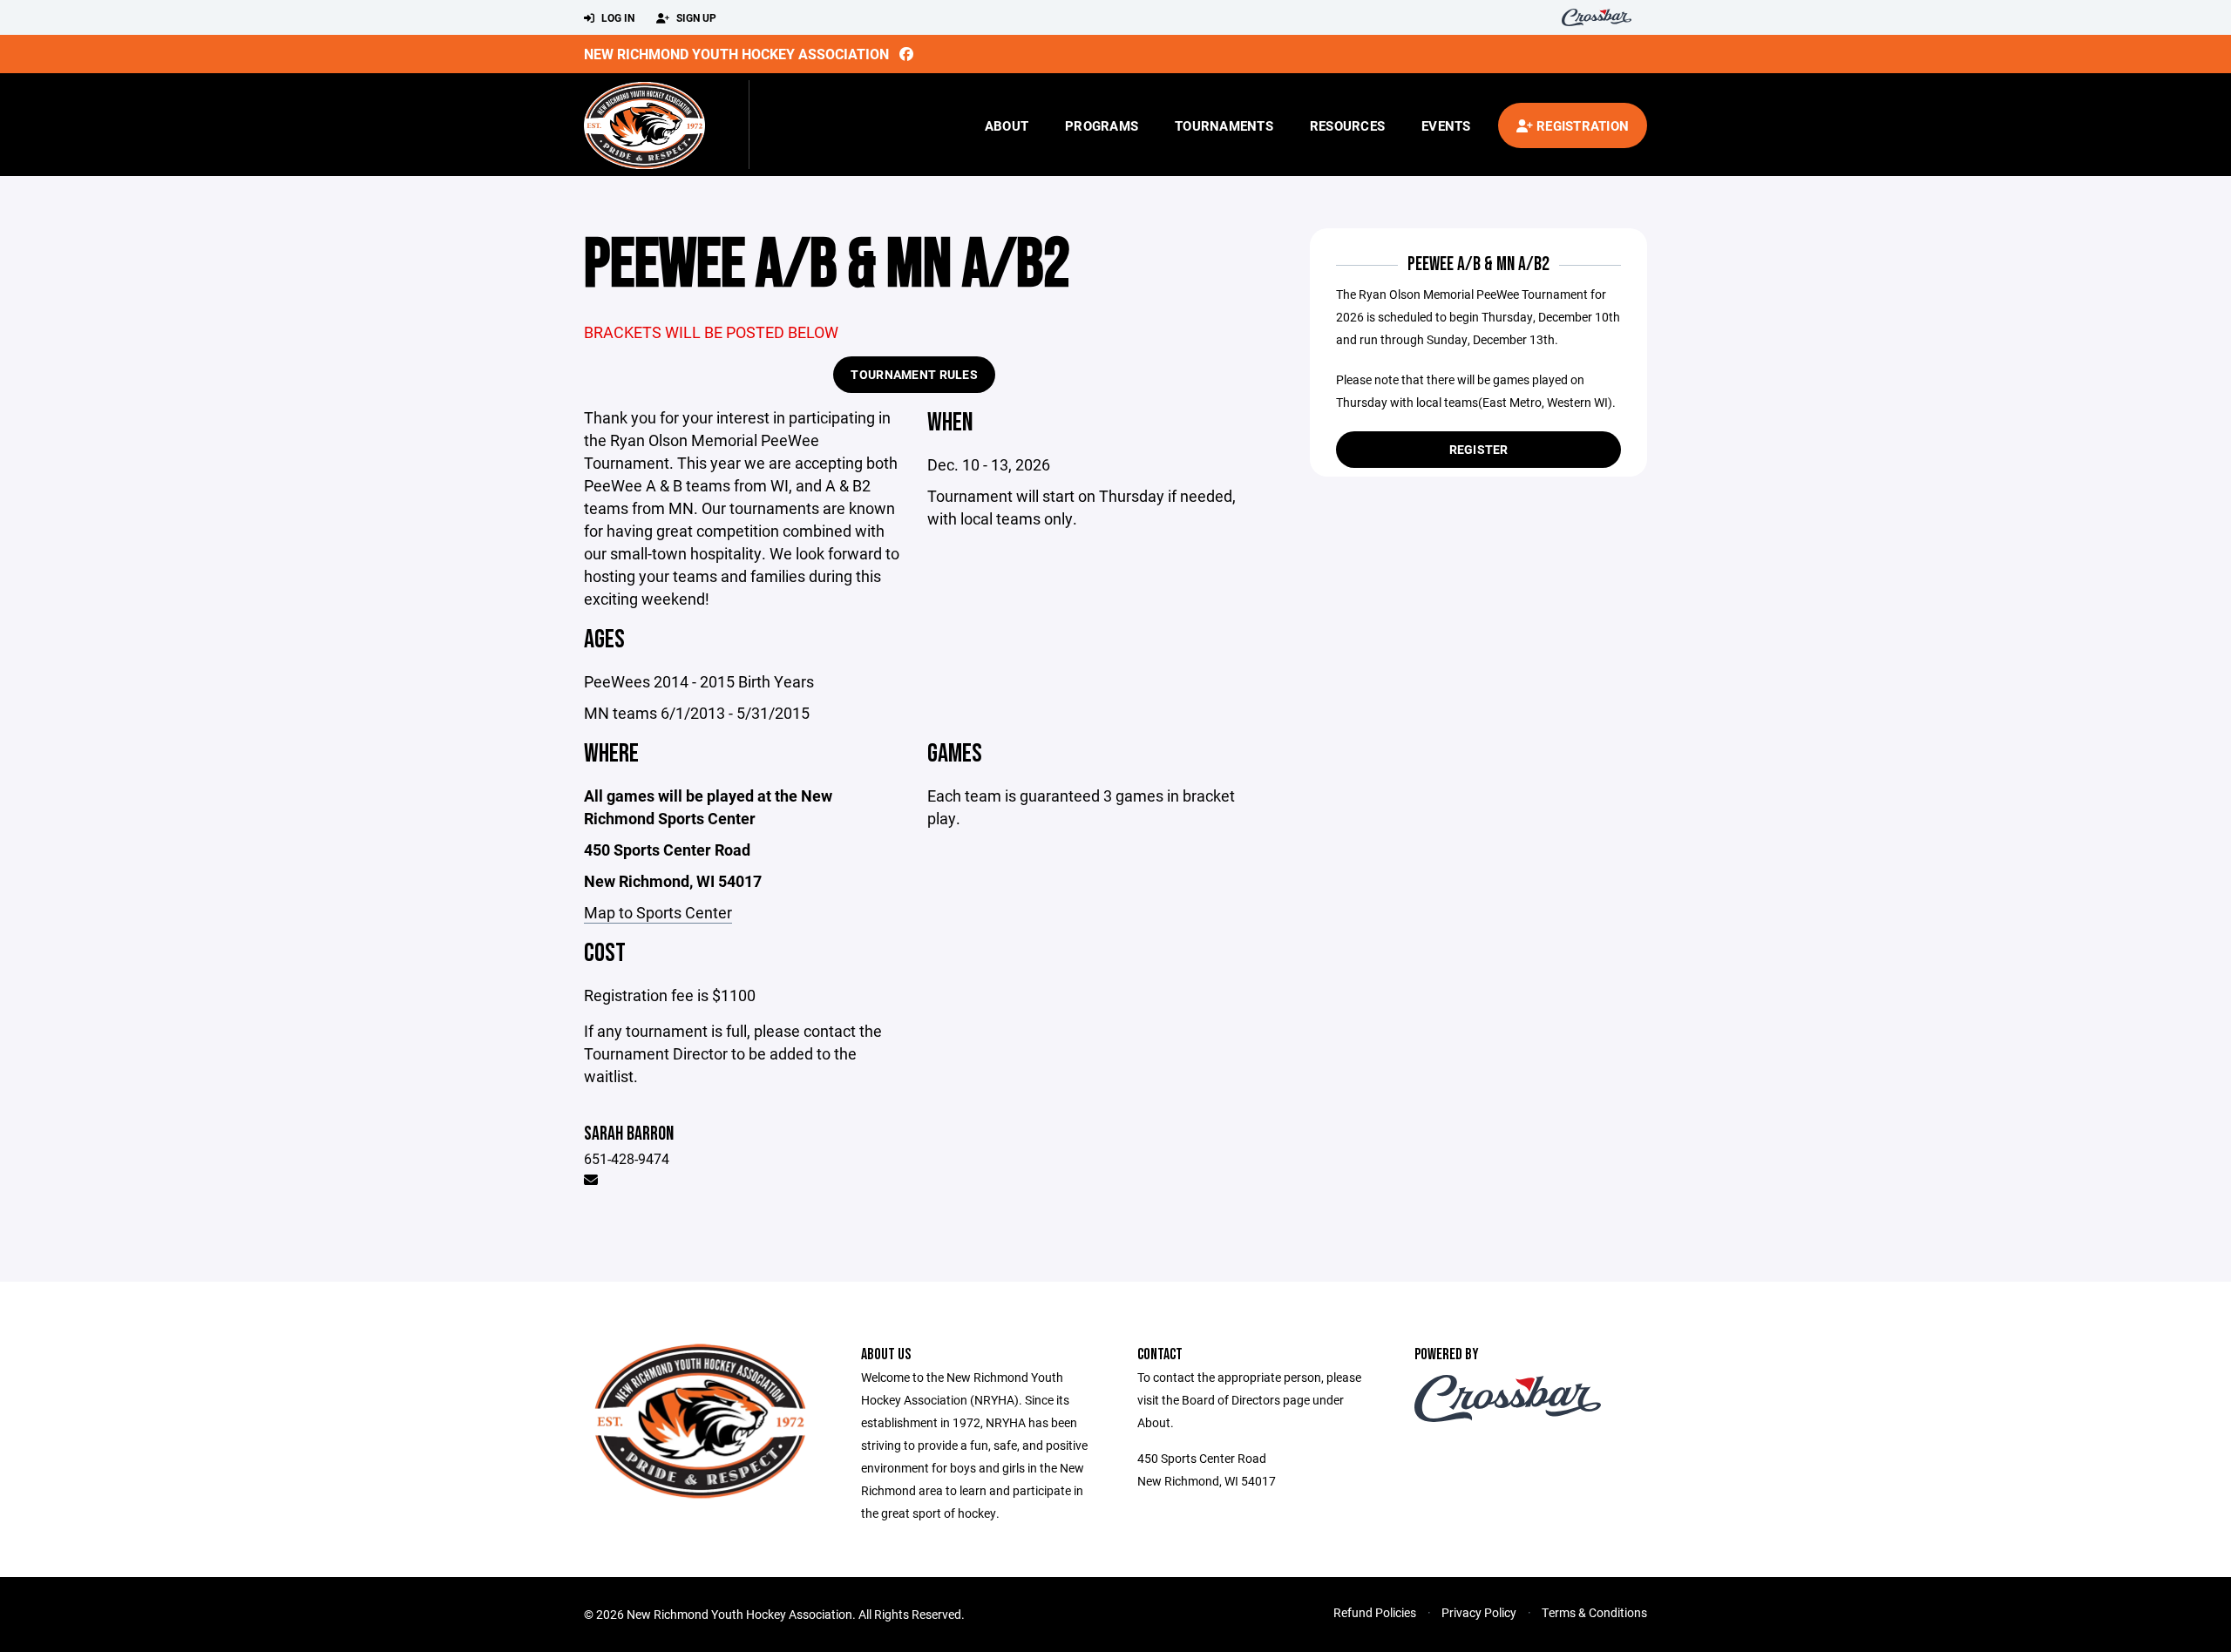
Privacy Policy (1479, 1612)
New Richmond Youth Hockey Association (736, 54)
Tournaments (1224, 125)
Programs (1102, 125)
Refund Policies (1375, 1612)
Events (1446, 125)
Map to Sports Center (658, 912)
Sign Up (695, 17)
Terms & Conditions (1594, 1612)
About (1007, 125)
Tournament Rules (914, 374)
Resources (1347, 125)
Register (1479, 449)
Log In (617, 17)
